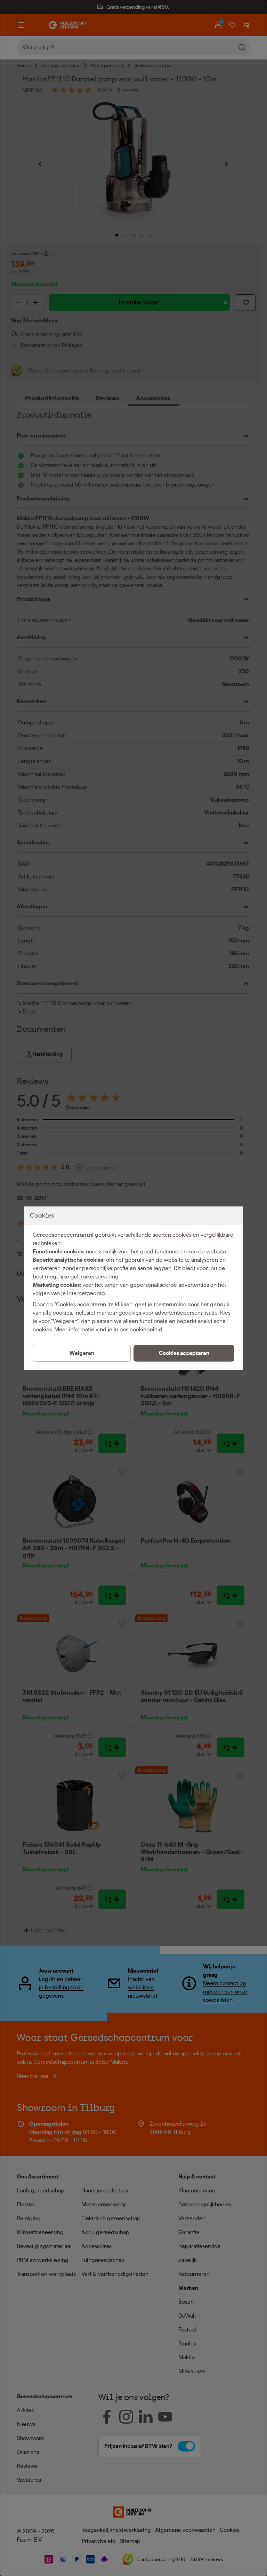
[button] (184, 1353)
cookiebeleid (146, 1329)
